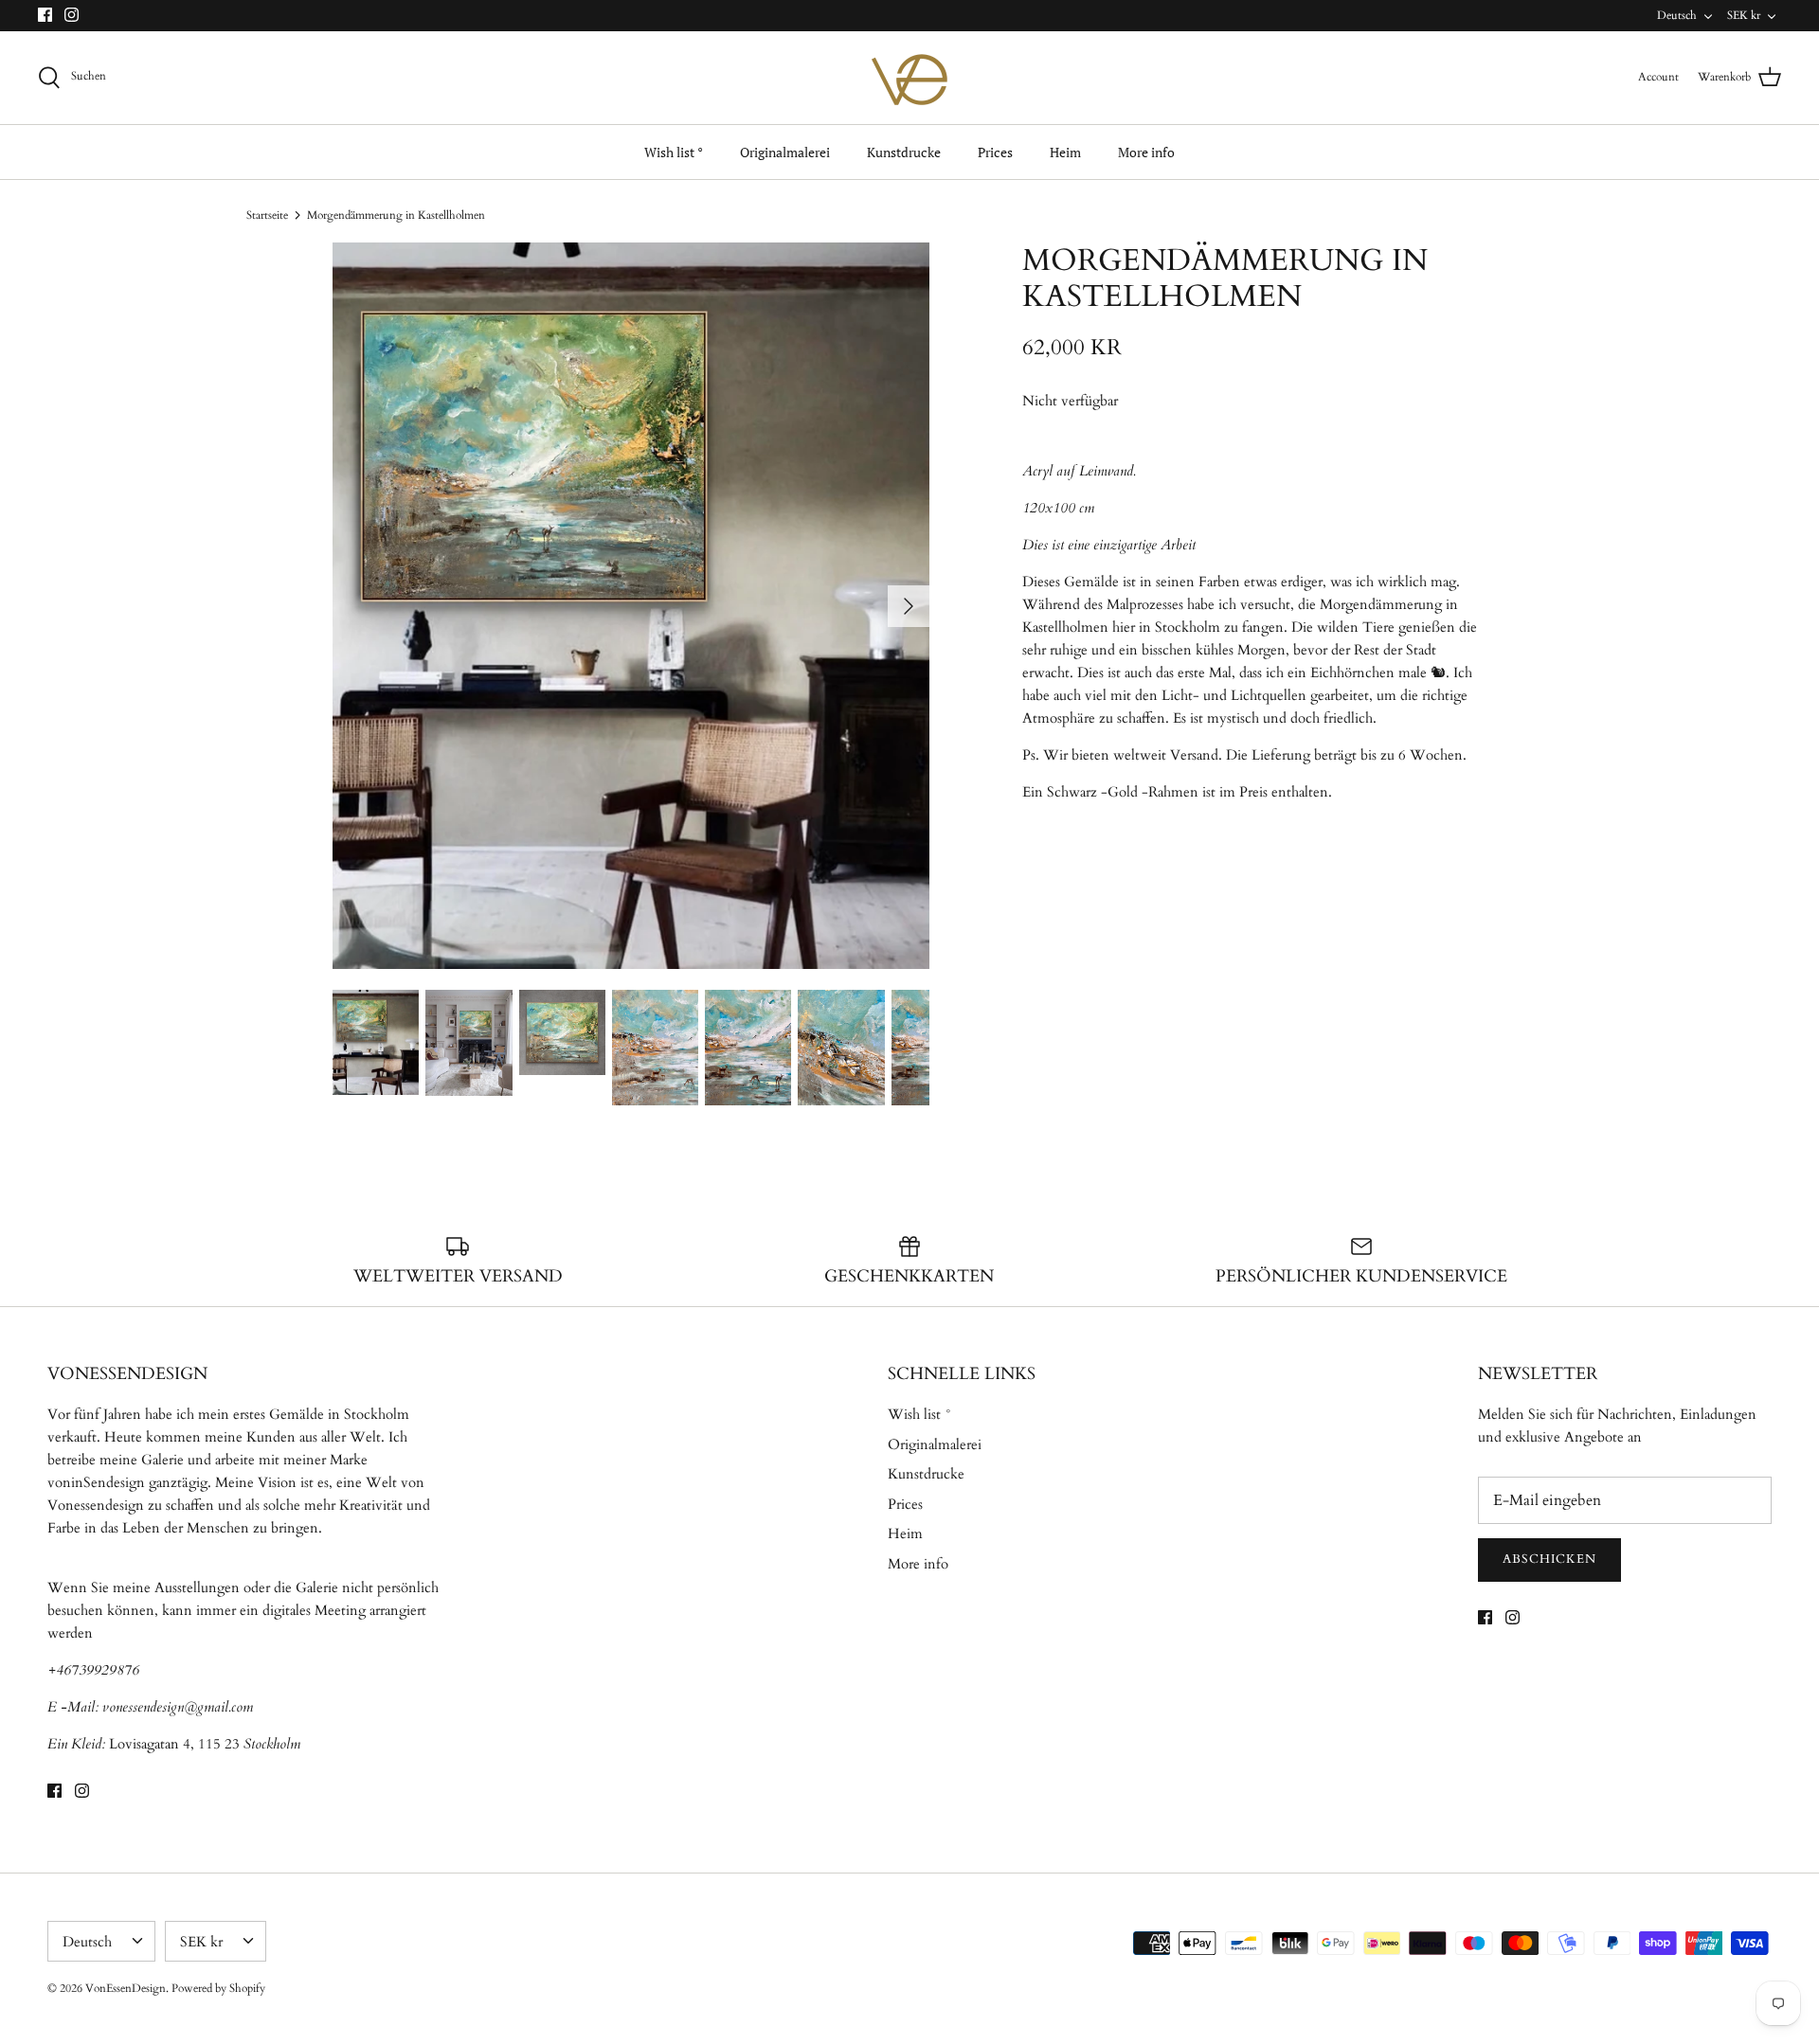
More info (1146, 152)
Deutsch (1677, 15)
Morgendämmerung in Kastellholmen (396, 215)
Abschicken (1549, 1559)
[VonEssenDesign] (909, 78)
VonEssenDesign (126, 1988)
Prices (995, 152)
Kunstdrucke (904, 152)
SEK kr (1744, 15)
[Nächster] (909, 606)
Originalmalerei (785, 152)
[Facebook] (45, 15)
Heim (1065, 152)
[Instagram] (72, 15)
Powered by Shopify (218, 1988)
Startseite (267, 215)
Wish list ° (674, 152)
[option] (631, 606)
